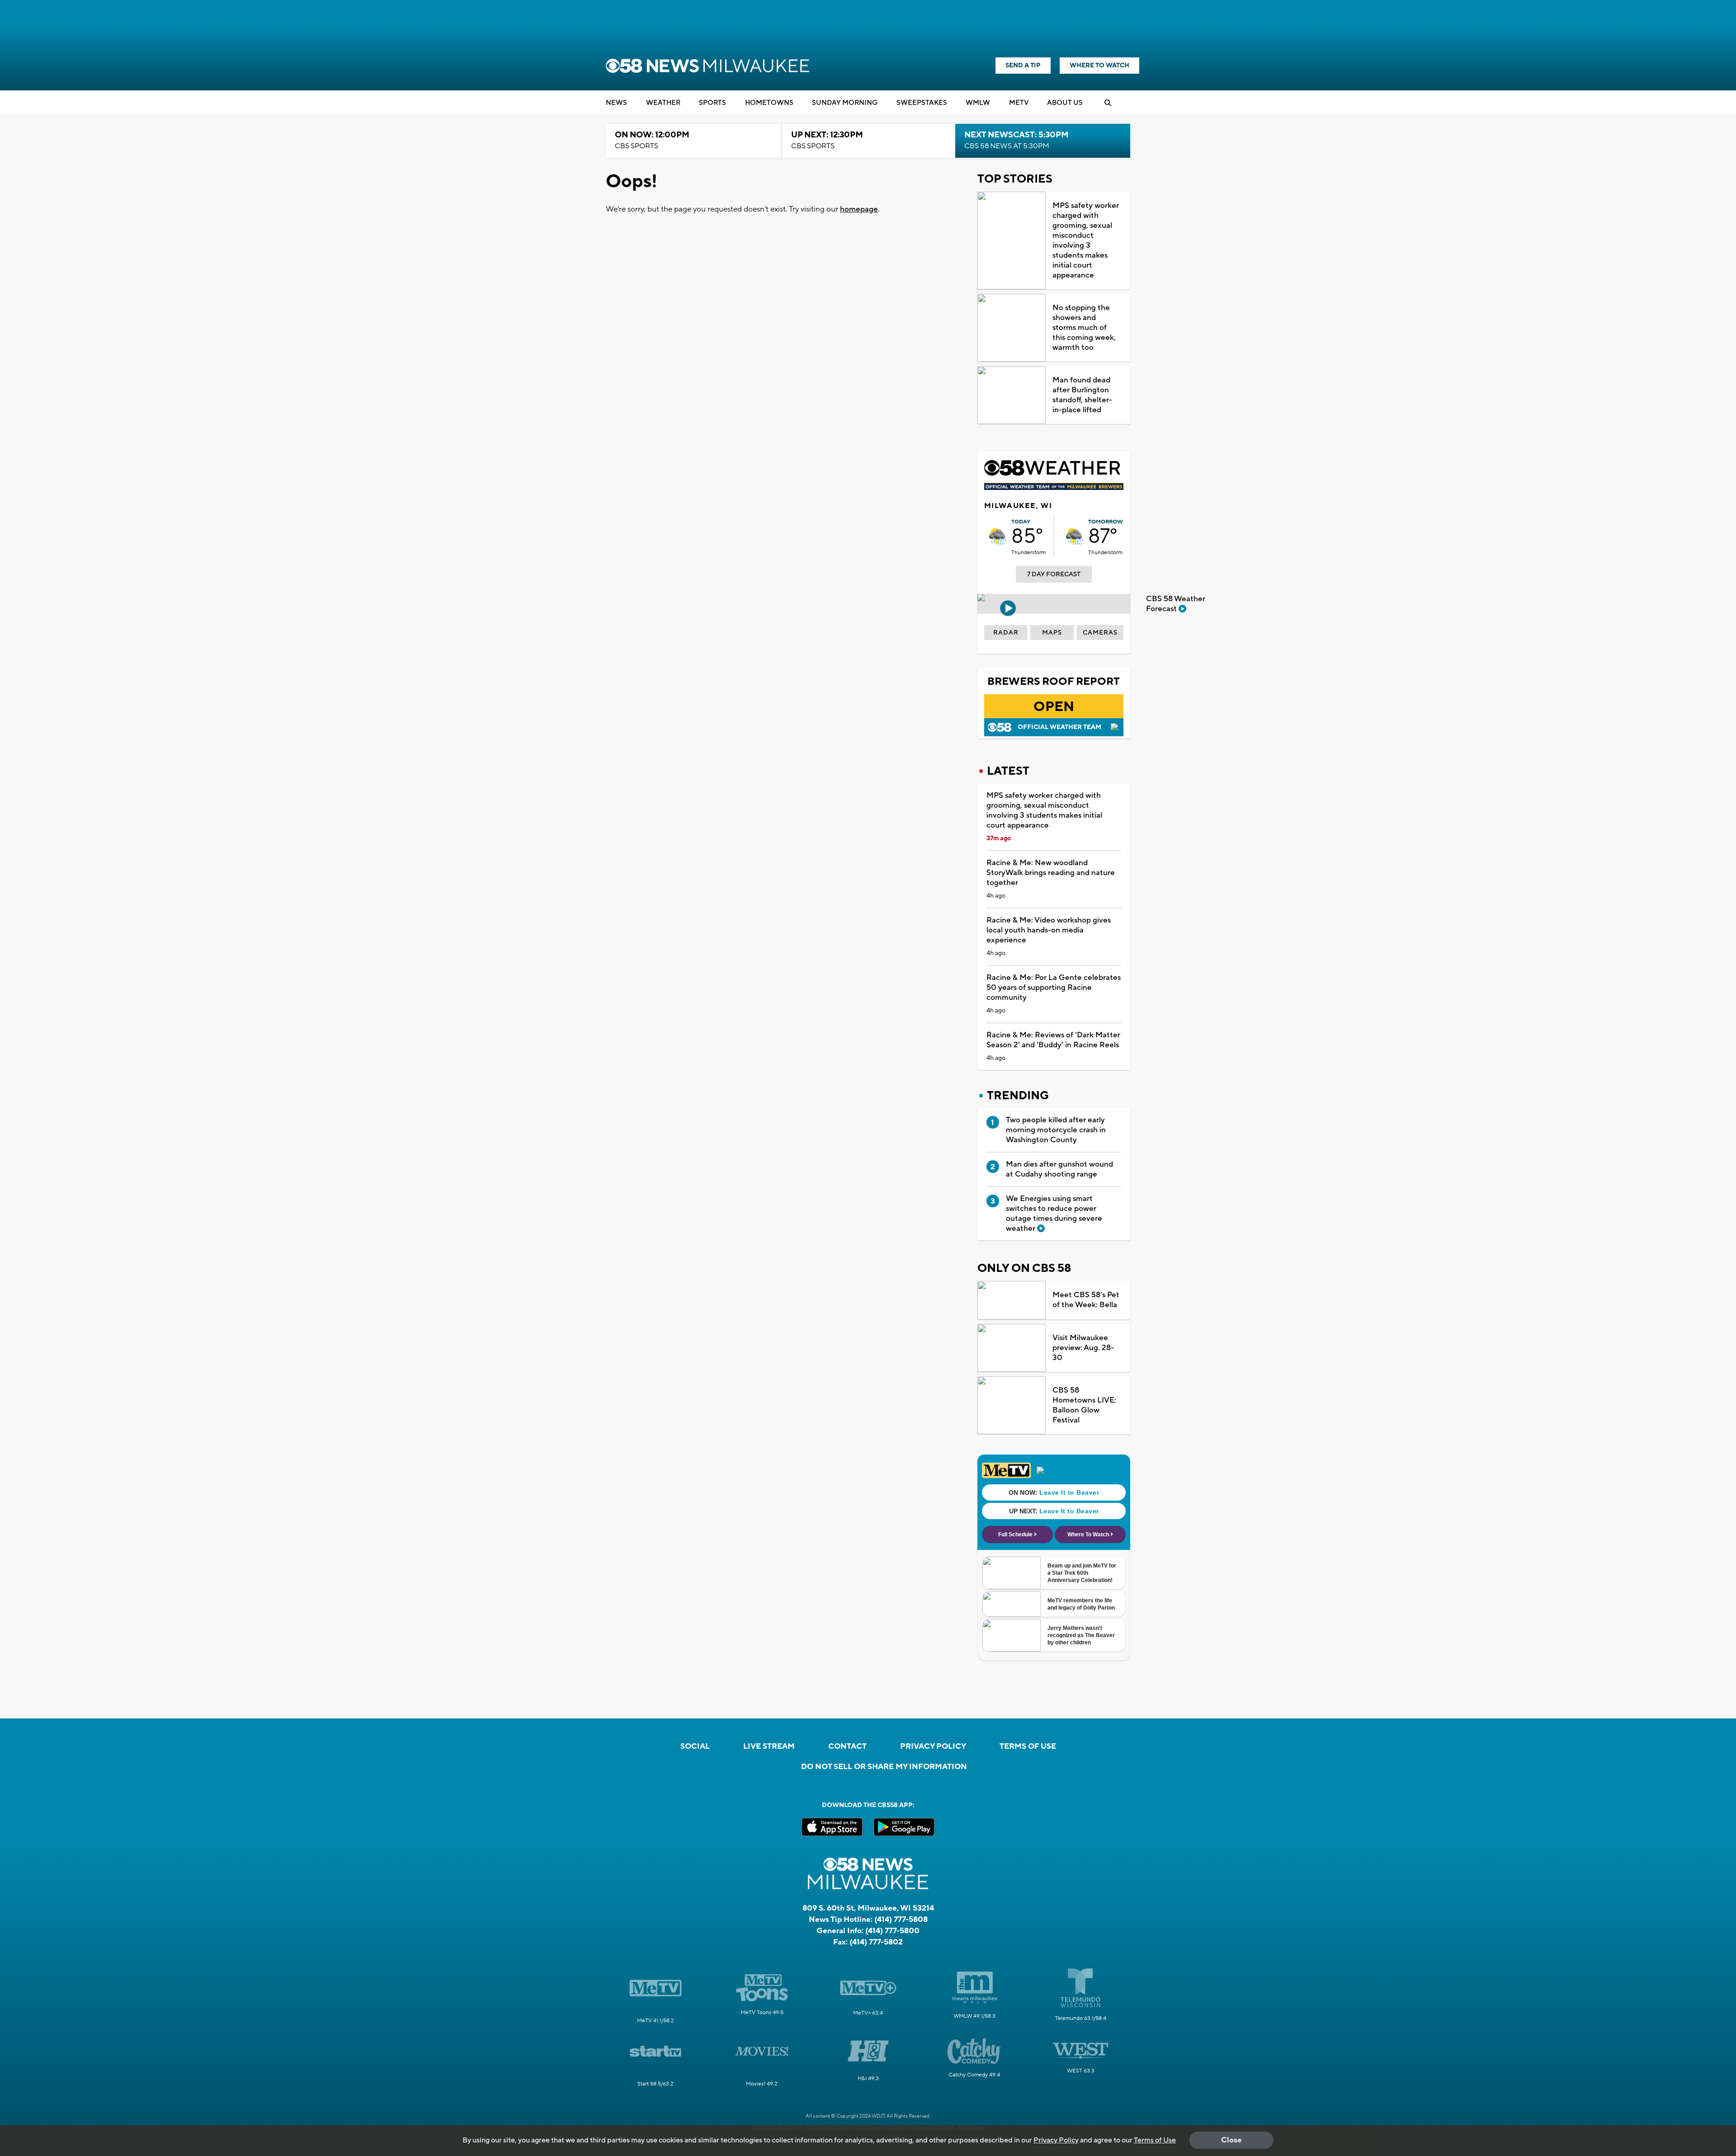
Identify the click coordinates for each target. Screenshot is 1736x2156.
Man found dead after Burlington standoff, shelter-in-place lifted (1082, 395)
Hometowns (769, 103)
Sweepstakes (922, 103)
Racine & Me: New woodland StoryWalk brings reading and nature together (1051, 873)
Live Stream (769, 1746)
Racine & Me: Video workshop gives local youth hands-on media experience (1049, 930)
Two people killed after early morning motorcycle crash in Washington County (1056, 1130)
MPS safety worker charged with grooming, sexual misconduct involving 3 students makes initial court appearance (1086, 240)
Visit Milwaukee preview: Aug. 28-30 (1083, 1348)
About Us (1065, 103)
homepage (859, 209)
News (616, 103)
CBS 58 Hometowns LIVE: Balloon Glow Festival (1084, 1405)
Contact (847, 1746)
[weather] (998, 537)
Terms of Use (1028, 1746)
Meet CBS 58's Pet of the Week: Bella (1086, 1300)
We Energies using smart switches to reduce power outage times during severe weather (1054, 1214)
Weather (663, 103)
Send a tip (1023, 66)
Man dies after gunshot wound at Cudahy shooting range (1059, 1169)
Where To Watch (1099, 66)
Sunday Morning (845, 103)
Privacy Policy (933, 1746)
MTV (1019, 103)
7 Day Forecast (1054, 574)
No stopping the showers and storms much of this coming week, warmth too (1084, 328)
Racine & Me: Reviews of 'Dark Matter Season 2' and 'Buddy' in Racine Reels (1053, 1040)
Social (695, 1746)
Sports (712, 103)
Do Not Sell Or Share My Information (884, 1767)
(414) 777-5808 (901, 1920)
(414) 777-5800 (892, 1931)
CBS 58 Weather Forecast (1176, 604)
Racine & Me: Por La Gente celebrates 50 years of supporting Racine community (1054, 988)
